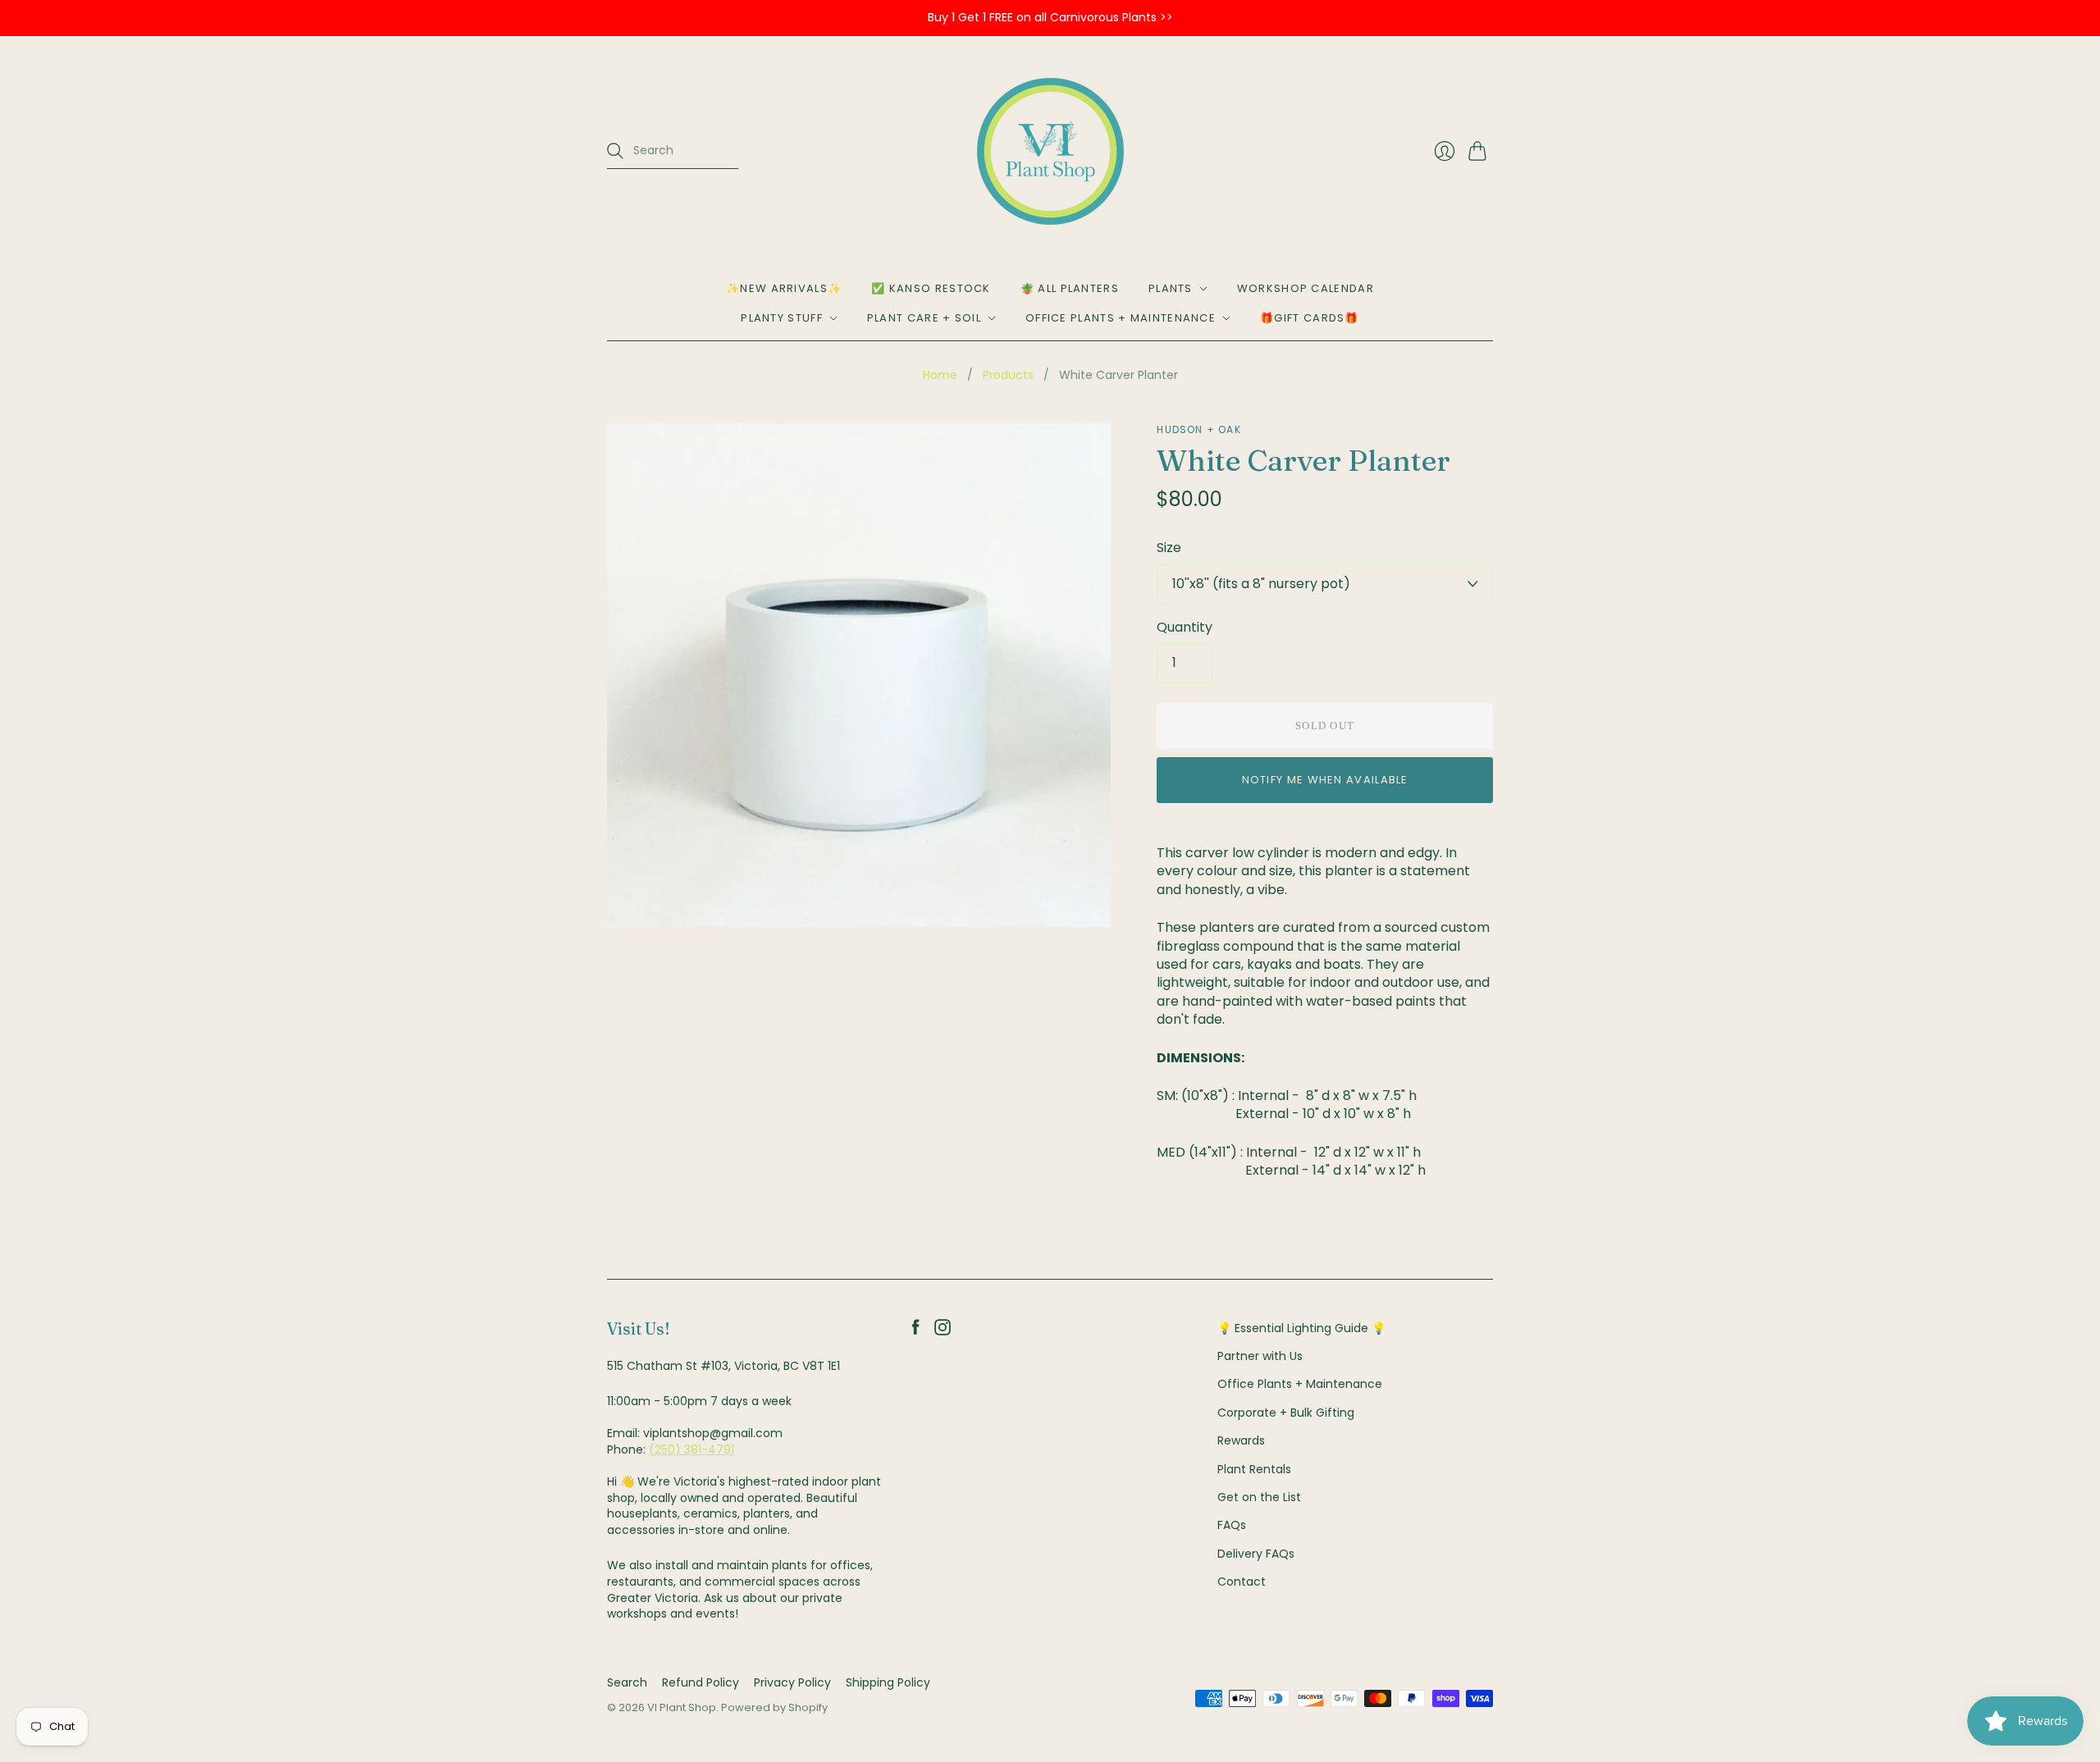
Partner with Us (1260, 1356)
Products (1008, 375)
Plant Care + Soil (924, 318)
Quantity (1185, 628)
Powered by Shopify (774, 1707)
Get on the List (1259, 1497)
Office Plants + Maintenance (1121, 318)
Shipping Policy (888, 1682)
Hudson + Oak (1198, 429)
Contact (1242, 1582)
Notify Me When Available (1325, 780)
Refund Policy (701, 1682)
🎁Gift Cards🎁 (1310, 318)
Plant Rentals (1254, 1469)
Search (627, 1682)
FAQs (1232, 1525)
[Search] (615, 151)
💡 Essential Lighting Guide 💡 (1301, 1328)
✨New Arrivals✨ (784, 288)
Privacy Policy (792, 1682)
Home (940, 375)
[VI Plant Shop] (1050, 151)
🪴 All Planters (1070, 288)
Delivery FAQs (1256, 1554)
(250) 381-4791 (692, 1449)
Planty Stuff (782, 318)
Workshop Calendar (1306, 288)
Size (1169, 548)
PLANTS (1171, 288)
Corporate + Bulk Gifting (1286, 1413)
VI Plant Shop (682, 1707)
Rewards (1241, 1440)
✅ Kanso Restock (931, 288)
